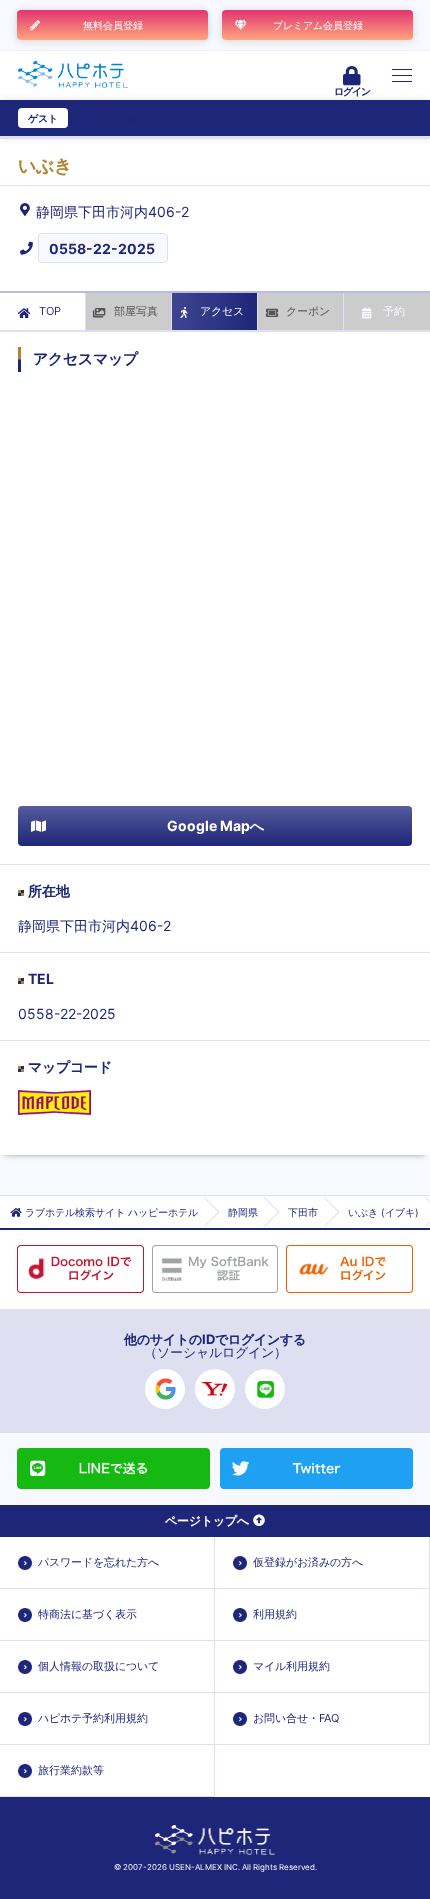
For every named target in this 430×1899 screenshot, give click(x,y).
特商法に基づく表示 (87, 1614)
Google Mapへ (215, 825)
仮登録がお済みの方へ (308, 1562)
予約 (394, 311)
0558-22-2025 (102, 248)
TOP (50, 311)
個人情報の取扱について (98, 1666)
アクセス (222, 311)
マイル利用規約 (291, 1666)
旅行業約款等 (71, 1770)
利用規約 (275, 1614)
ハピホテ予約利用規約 (93, 1718)
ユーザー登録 (106, 118)
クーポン (308, 311)
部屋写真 (136, 311)
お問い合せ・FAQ (296, 1718)
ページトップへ (207, 1520)
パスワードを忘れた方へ (98, 1562)
